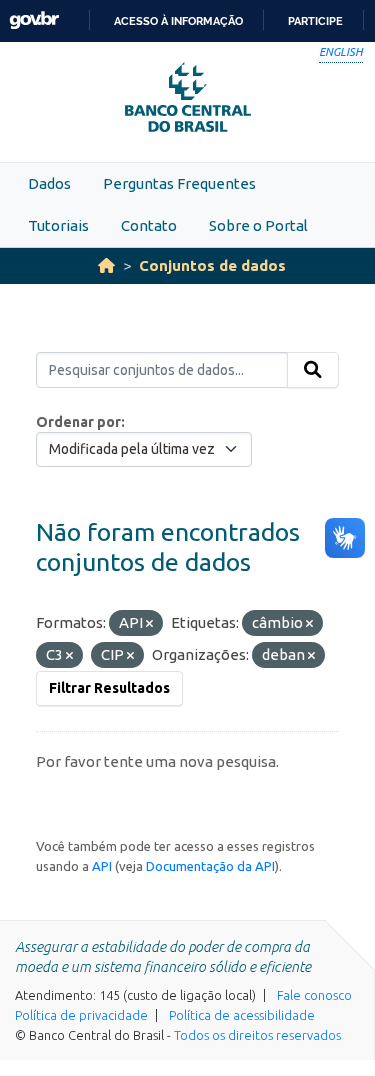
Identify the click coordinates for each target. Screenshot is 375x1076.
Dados (49, 183)
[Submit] (313, 370)
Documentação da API (210, 866)
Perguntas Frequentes (179, 183)
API (102, 866)
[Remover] (149, 624)
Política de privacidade (81, 1015)
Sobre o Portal (258, 225)
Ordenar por (78, 422)
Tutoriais (58, 225)
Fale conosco (314, 995)
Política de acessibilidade (242, 1015)
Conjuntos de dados (212, 265)
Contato (149, 225)
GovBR (34, 20)
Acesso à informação (178, 21)
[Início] (106, 265)
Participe (315, 21)
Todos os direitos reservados (257, 1035)
